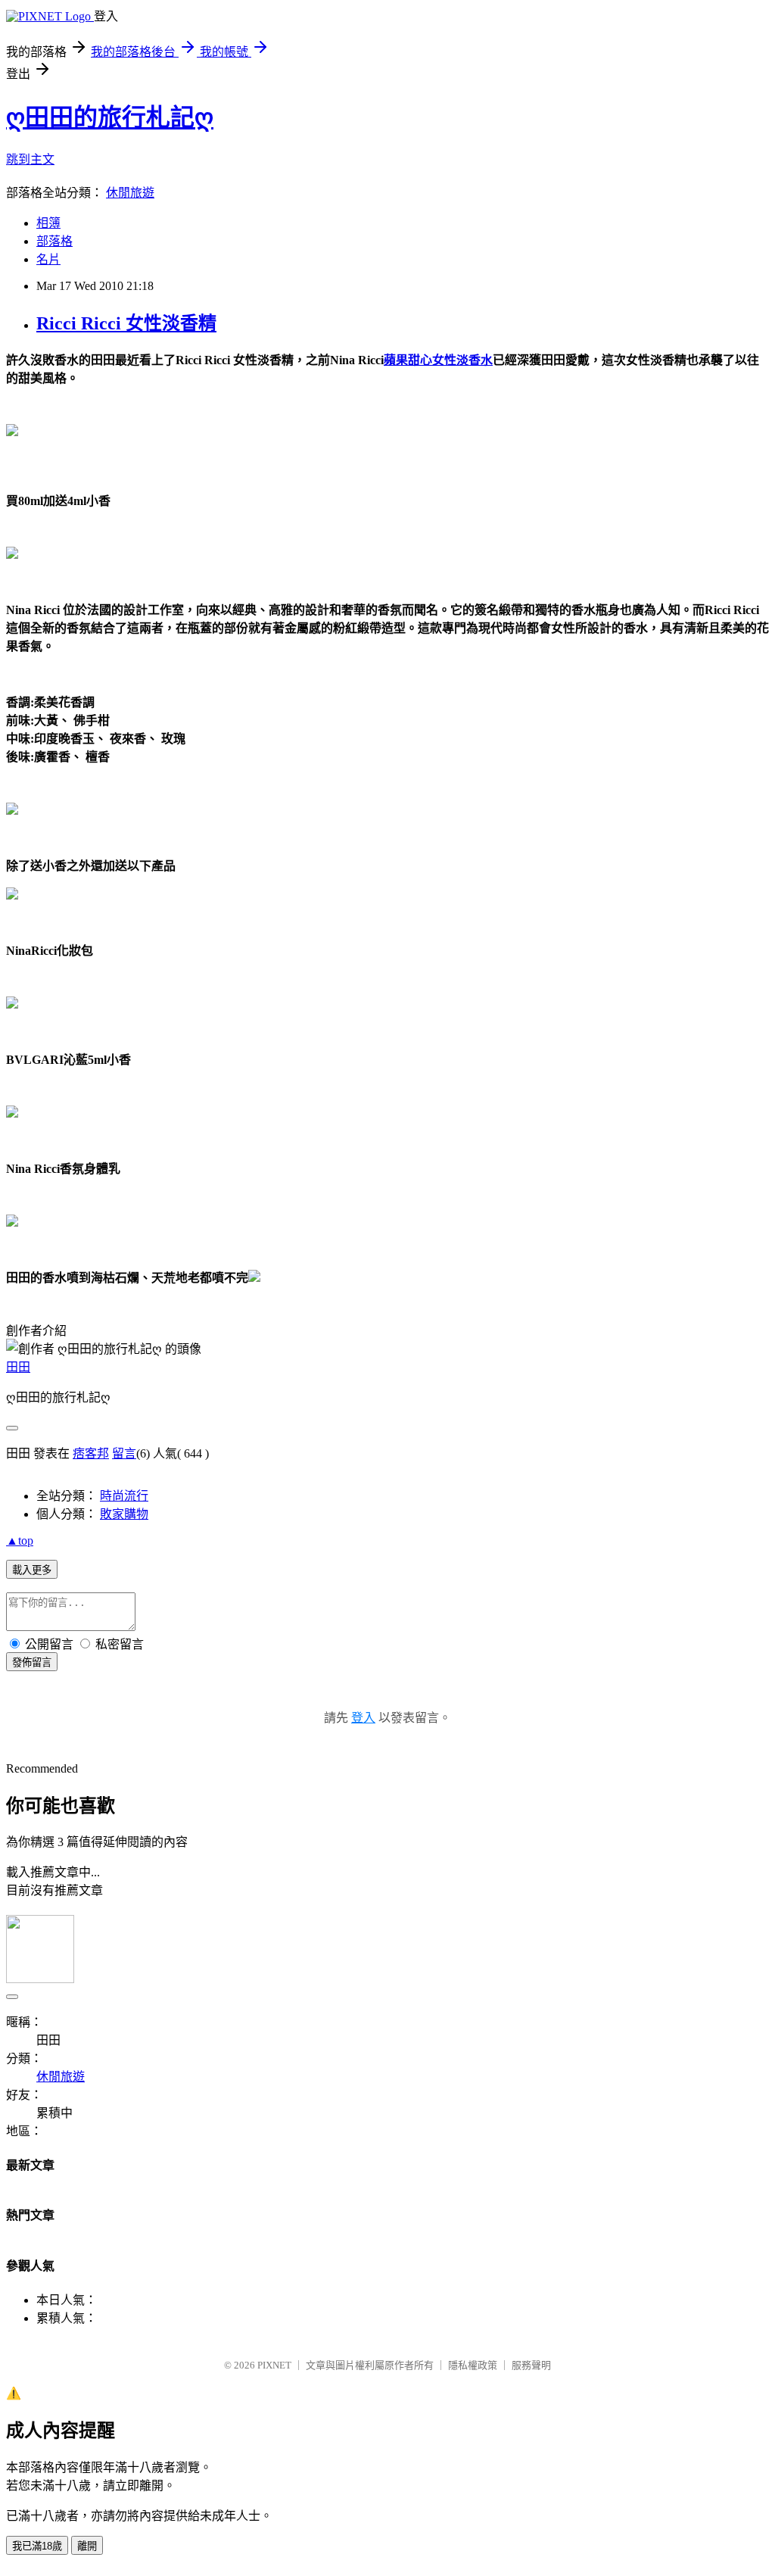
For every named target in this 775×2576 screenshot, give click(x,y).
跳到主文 (30, 159)
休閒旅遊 (130, 193)
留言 (124, 1453)
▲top (20, 1541)
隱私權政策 (473, 2365)
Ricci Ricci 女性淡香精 (126, 323)
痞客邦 (91, 1453)
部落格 (54, 241)
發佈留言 (32, 1662)
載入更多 (32, 1570)
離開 (87, 2546)
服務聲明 (531, 2365)
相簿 (48, 223)
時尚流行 (124, 1496)
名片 (48, 259)
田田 (18, 1367)
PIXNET (274, 2365)
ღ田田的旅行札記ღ (110, 117)
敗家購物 (124, 1514)
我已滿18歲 (37, 2546)
